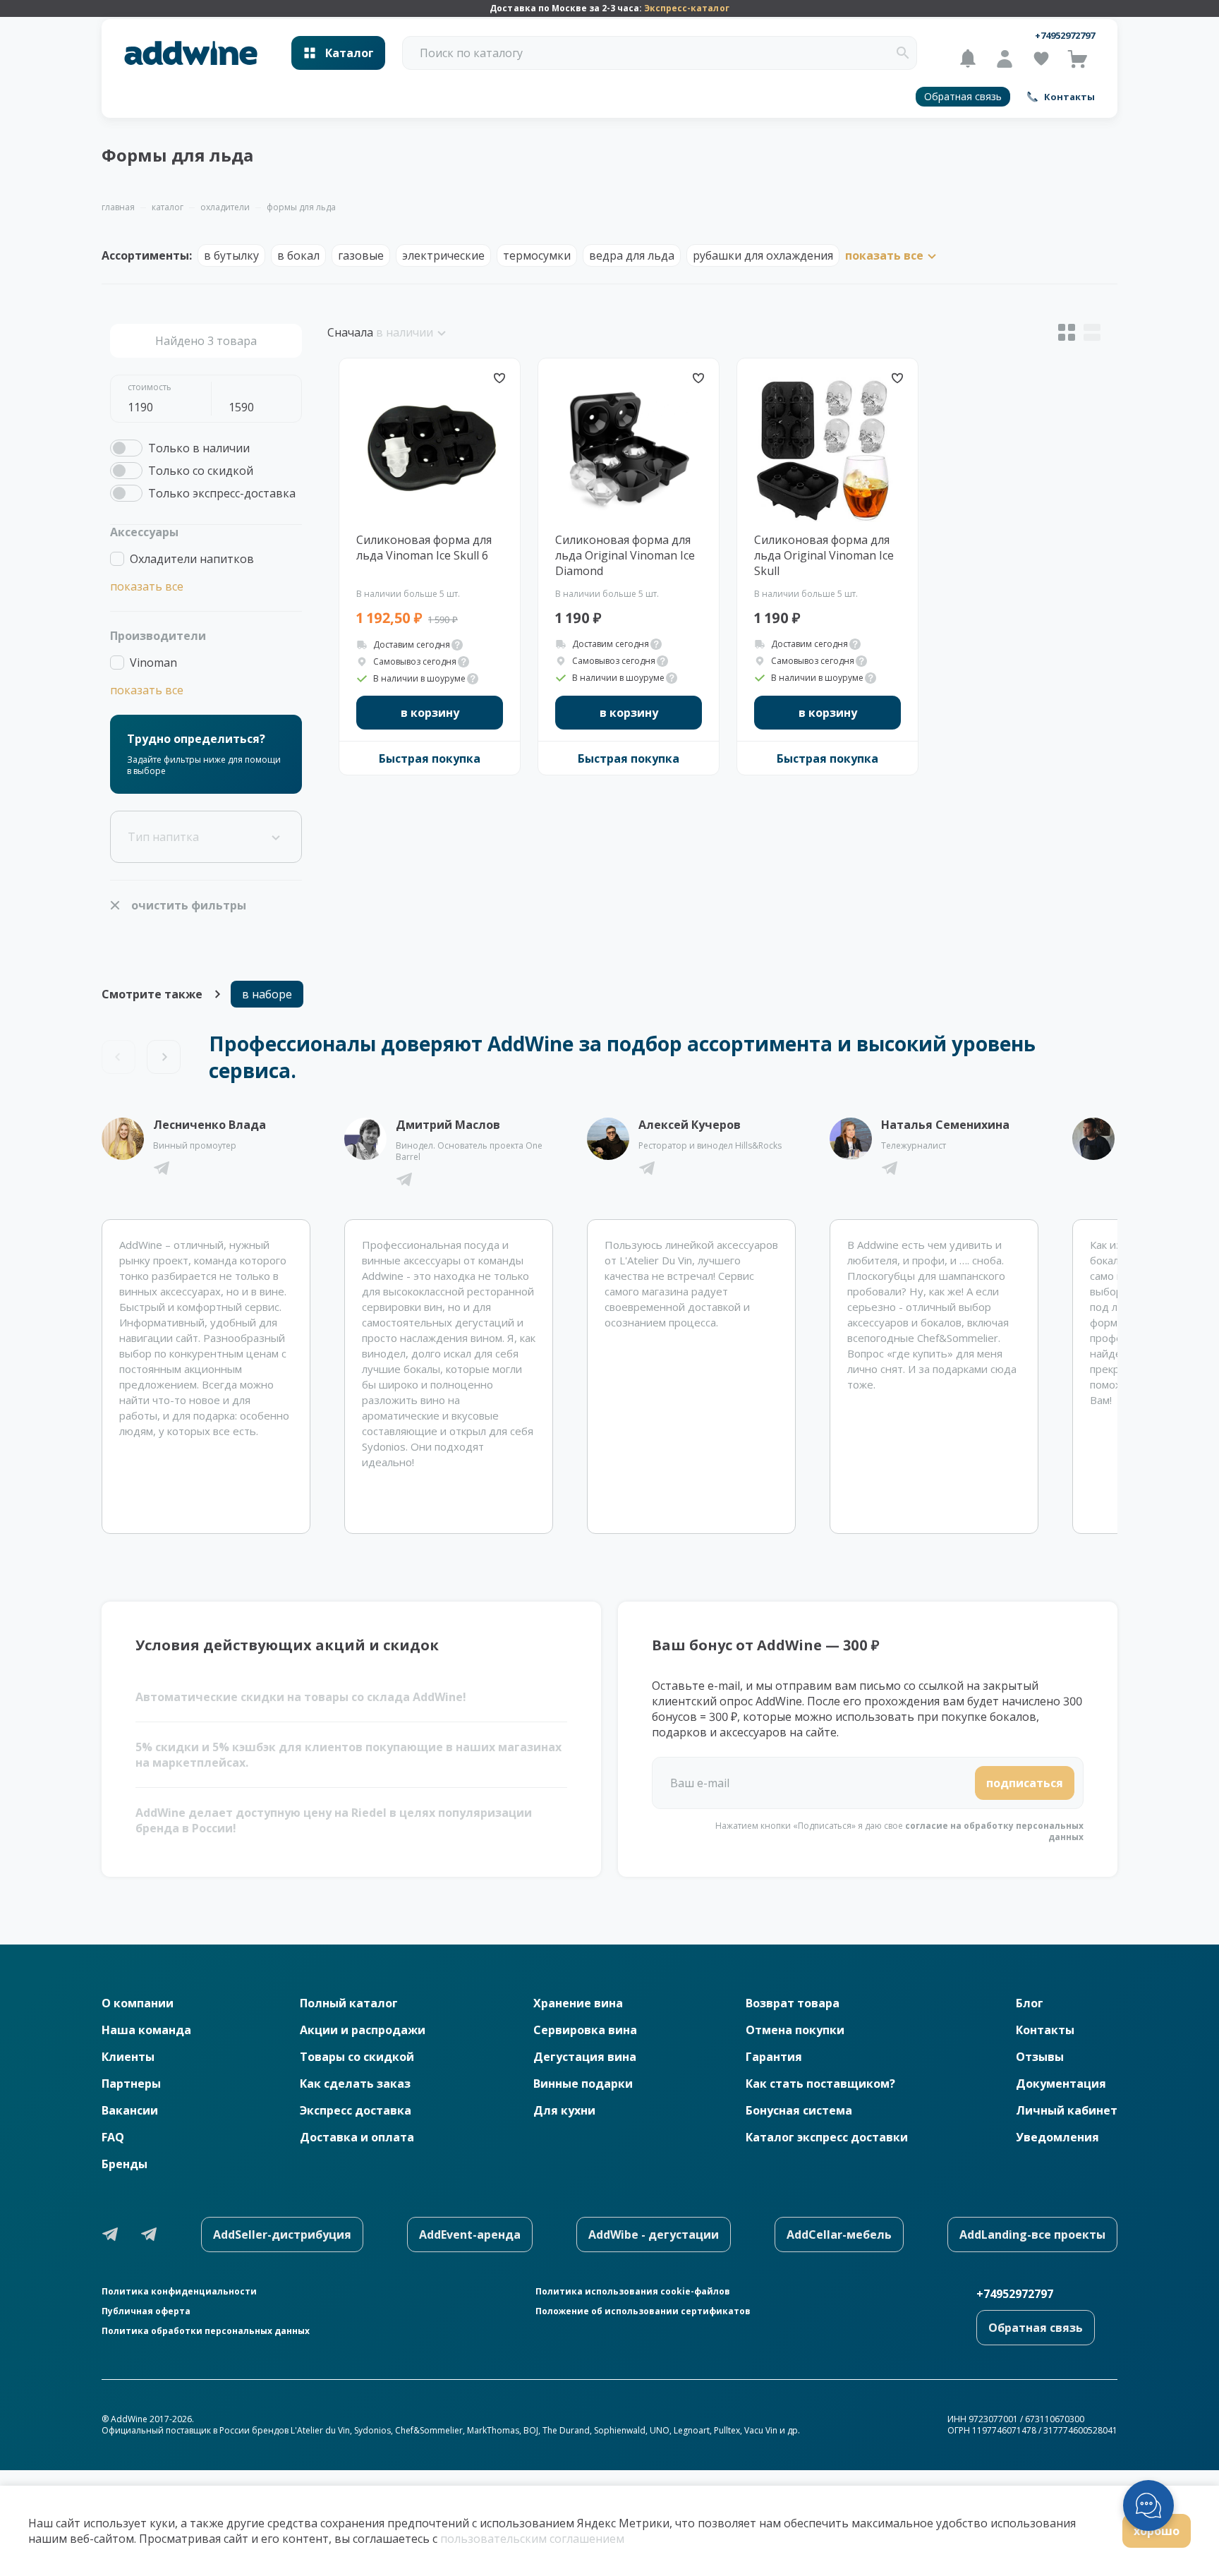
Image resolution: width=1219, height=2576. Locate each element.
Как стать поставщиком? (820, 2084)
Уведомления (1057, 2137)
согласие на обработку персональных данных (994, 1831)
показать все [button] (147, 586)
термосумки (537, 255)
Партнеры (131, 2084)
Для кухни (564, 2110)
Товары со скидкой (357, 2057)
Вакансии (130, 2110)
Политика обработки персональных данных (206, 2331)
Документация (1061, 2084)
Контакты (1045, 2030)
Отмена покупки (795, 2030)
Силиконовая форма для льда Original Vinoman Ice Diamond (625, 555)
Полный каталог (349, 2003)
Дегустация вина (585, 2057)
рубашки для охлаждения (763, 255)
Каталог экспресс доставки (827, 2137)
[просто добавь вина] (191, 53)
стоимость (150, 387)
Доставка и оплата (357, 2137)
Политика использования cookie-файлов (633, 2292)
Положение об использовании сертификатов (643, 2311)
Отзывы (1040, 2057)
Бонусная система (799, 2110)
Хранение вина (578, 2003)
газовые (361, 255)
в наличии (405, 332)
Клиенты (128, 2057)
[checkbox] (180, 448)
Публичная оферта (146, 2311)
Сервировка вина (585, 2030)
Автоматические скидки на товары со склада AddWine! (301, 1697)
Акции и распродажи (363, 2030)
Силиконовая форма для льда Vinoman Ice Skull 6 (424, 548)
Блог (1030, 2003)
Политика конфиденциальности (179, 2292)
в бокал (298, 255)
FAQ (113, 2137)
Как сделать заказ (355, 2084)
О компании (138, 2003)
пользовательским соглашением (532, 2539)
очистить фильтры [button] (189, 905)
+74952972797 (1065, 35)
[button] (903, 53)
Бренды (125, 2164)
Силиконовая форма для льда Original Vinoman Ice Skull (824, 555)
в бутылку (231, 255)
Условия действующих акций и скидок (287, 1645)
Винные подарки (583, 2084)
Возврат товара (793, 2003)
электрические (443, 255)
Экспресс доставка (356, 2110)
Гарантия (774, 2057)
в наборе (267, 994)
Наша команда (146, 2030)
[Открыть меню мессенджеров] (1148, 2505)
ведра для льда (632, 255)
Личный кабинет (1067, 2110)
